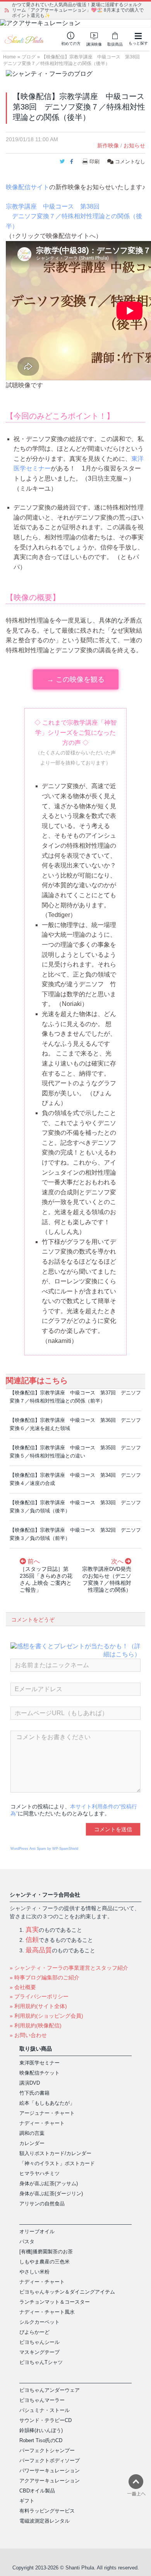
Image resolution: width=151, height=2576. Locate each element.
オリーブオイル (37, 2231)
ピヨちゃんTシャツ (41, 2362)
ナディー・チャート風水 (47, 2312)
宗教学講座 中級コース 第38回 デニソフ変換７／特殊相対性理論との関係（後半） (74, 216)
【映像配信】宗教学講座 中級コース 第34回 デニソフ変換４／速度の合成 (75, 1479)
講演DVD (30, 2083)
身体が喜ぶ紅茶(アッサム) (49, 2183)
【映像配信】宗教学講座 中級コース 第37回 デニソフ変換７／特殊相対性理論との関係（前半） (75, 1397)
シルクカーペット (39, 2322)
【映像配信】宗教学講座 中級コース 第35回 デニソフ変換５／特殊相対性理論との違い (75, 1452)
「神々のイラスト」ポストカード (57, 2163)
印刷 (94, 162)
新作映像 (108, 145)
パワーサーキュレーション (50, 2471)
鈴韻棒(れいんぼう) (41, 2430)
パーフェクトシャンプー (47, 2450)
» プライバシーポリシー (39, 1996)
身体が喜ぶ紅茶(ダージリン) (51, 2194)
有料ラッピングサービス (47, 2511)
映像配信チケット (39, 2073)
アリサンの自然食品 (42, 2204)
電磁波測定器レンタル (45, 2521)
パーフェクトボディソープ (50, 2461)
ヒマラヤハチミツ (39, 2173)
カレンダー (32, 2143)
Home (9, 57)
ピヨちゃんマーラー (42, 2400)
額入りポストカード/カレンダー (55, 2153)
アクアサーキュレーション (50, 2481)
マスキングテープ (39, 2352)
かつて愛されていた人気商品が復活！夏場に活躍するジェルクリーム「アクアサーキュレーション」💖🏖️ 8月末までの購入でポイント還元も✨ (78, 10)
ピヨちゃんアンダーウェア (50, 2390)
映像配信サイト (27, 187)
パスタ (27, 2242)
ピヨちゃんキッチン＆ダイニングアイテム (67, 2292)
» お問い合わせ (28, 2035)
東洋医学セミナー (39, 2063)
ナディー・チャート (42, 2123)
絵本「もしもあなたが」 (47, 2103)
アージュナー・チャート (47, 2113)
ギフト (27, 2501)
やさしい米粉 (34, 2272)
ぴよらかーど (34, 2332)
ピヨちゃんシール (39, 2342)
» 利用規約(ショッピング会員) (46, 2016)
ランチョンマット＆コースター (55, 2302)
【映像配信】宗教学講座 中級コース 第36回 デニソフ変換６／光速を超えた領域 (75, 1424)
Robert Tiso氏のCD (41, 2440)
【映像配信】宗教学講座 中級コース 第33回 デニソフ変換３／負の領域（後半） (75, 1507)
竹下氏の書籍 (34, 2093)
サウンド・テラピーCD (45, 2420)
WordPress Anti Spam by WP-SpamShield (44, 1849)
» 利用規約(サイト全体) (38, 2006)
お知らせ (134, 145)
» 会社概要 (23, 1987)
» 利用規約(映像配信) (36, 2025)
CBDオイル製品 (37, 2491)
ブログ (29, 57)
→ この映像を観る (76, 679)
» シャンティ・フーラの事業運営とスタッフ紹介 (69, 1968)
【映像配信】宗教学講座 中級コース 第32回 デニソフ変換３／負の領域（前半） (75, 1534)
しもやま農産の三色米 (45, 2262)
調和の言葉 (32, 2133)
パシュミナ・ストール (45, 2410)
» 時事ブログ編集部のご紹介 (45, 1977)
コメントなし (129, 162)
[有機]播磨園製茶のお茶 (46, 2252)
